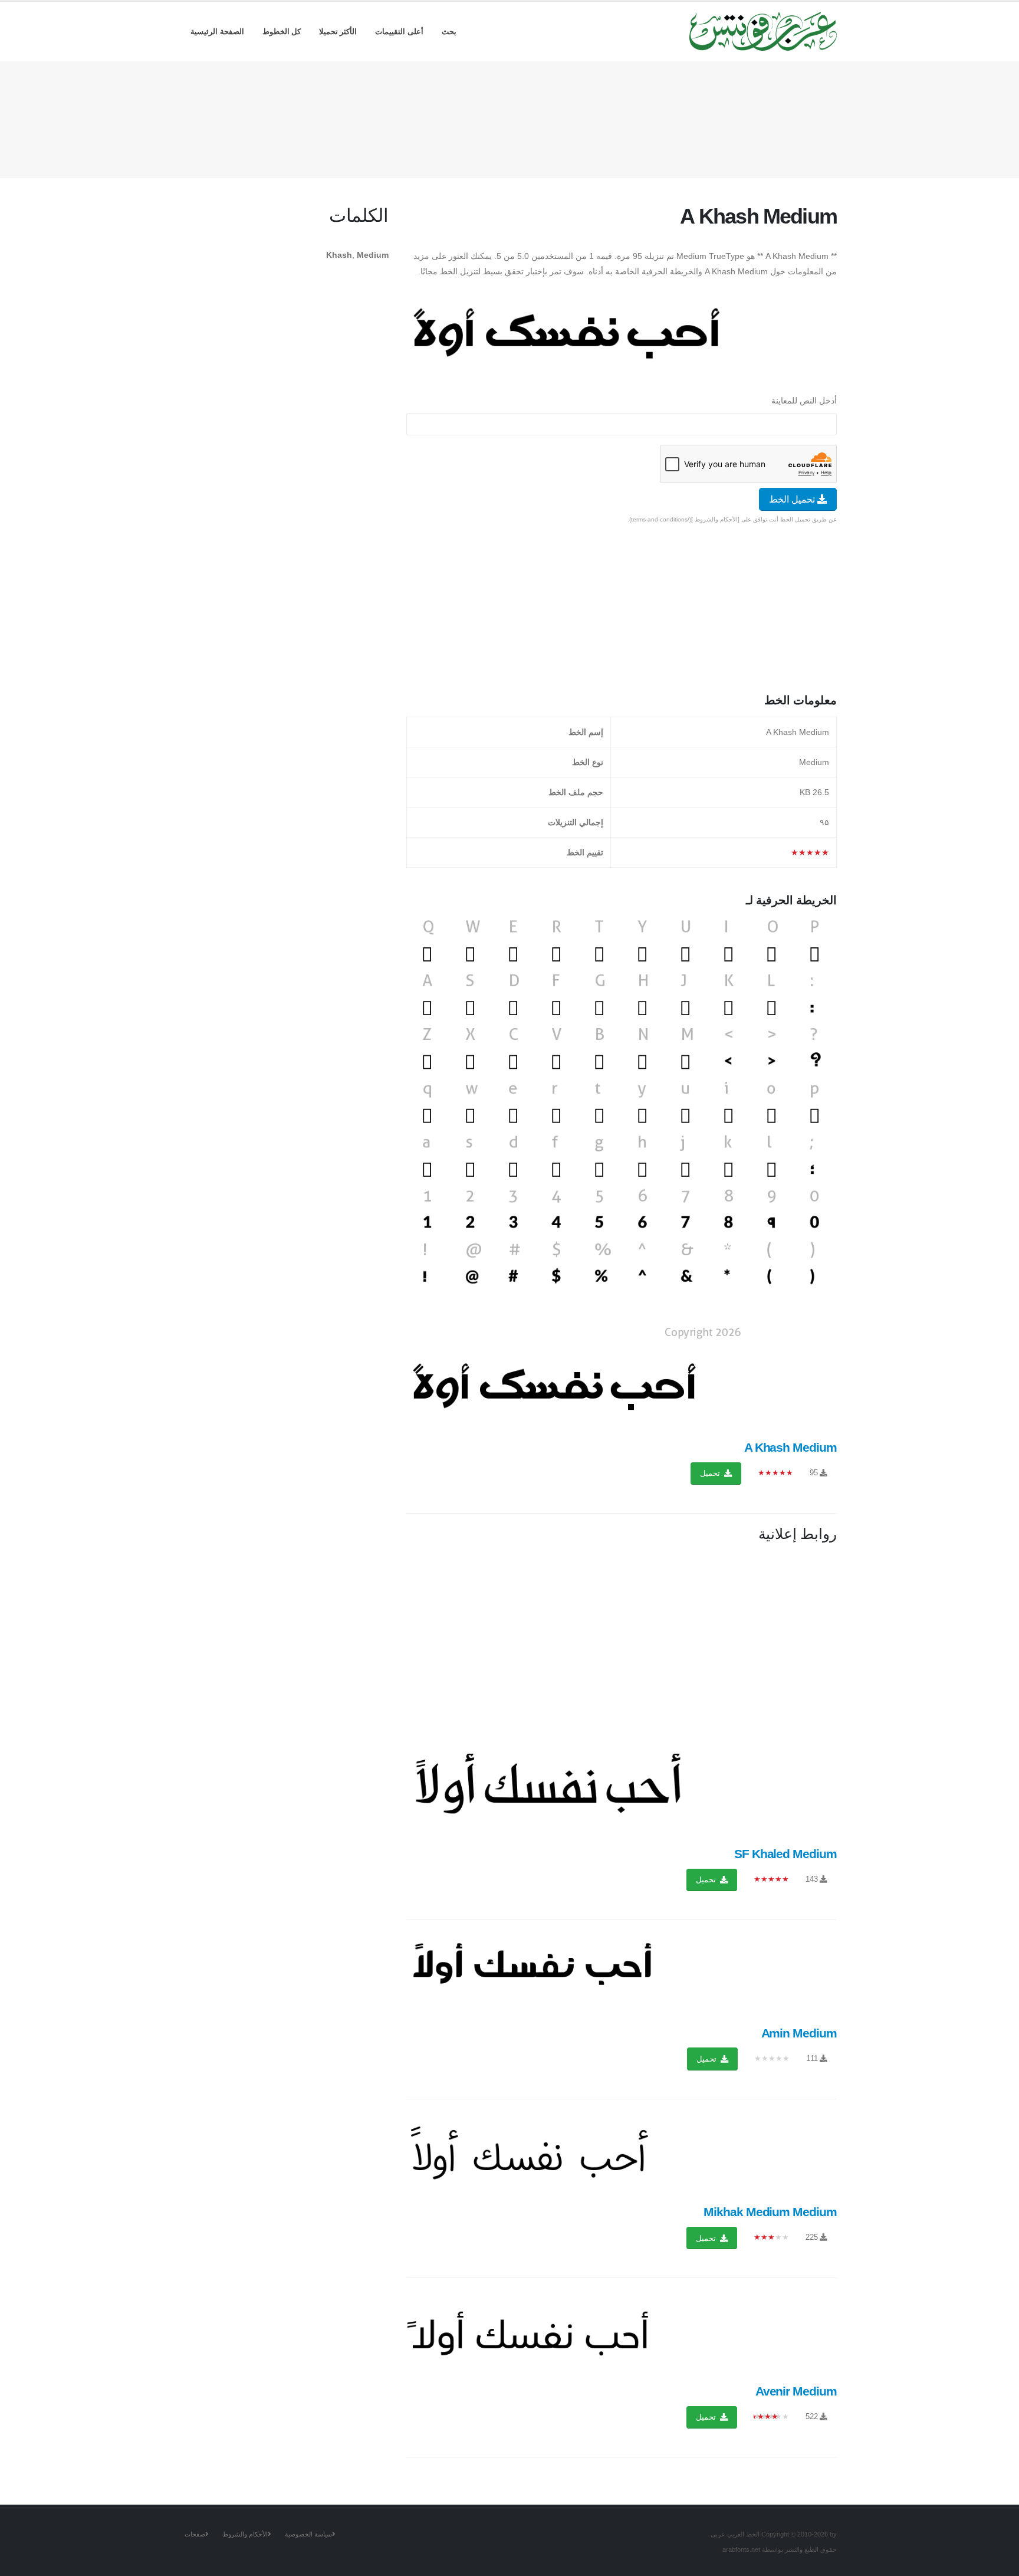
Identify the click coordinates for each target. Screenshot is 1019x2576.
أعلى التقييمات (399, 32)
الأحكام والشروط (245, 2534)
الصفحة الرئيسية (217, 32)
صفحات (195, 2534)
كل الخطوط (282, 32)
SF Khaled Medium (785, 1854)
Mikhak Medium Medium (770, 2212)
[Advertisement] (509, 117)
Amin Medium (799, 2033)
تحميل (711, 1473)
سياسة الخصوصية (308, 2534)
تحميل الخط (793, 499)
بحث (449, 32)
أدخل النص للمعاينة (804, 401)
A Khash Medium (790, 1447)
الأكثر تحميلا (338, 32)
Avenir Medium (796, 2391)
